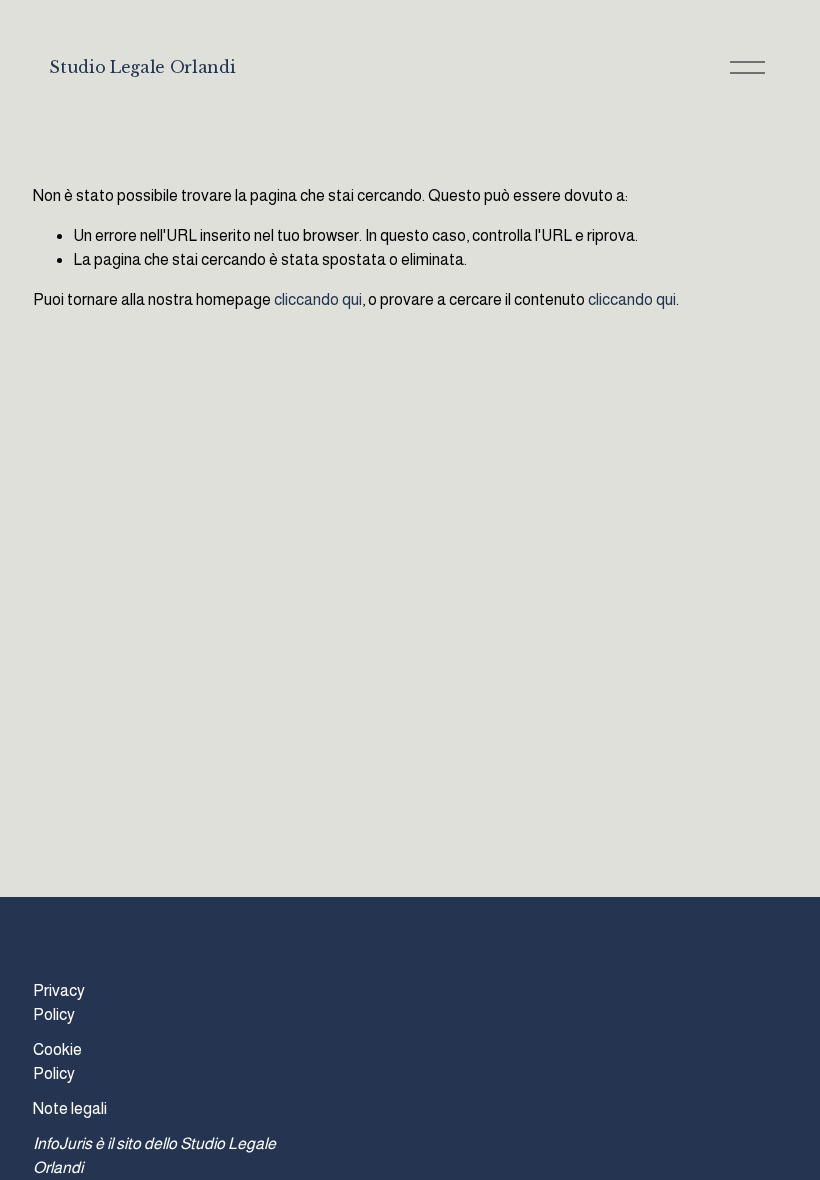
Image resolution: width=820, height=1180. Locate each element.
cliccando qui (318, 299)
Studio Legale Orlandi (142, 67)
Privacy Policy (59, 1002)
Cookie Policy (57, 1061)
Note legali (70, 1108)
